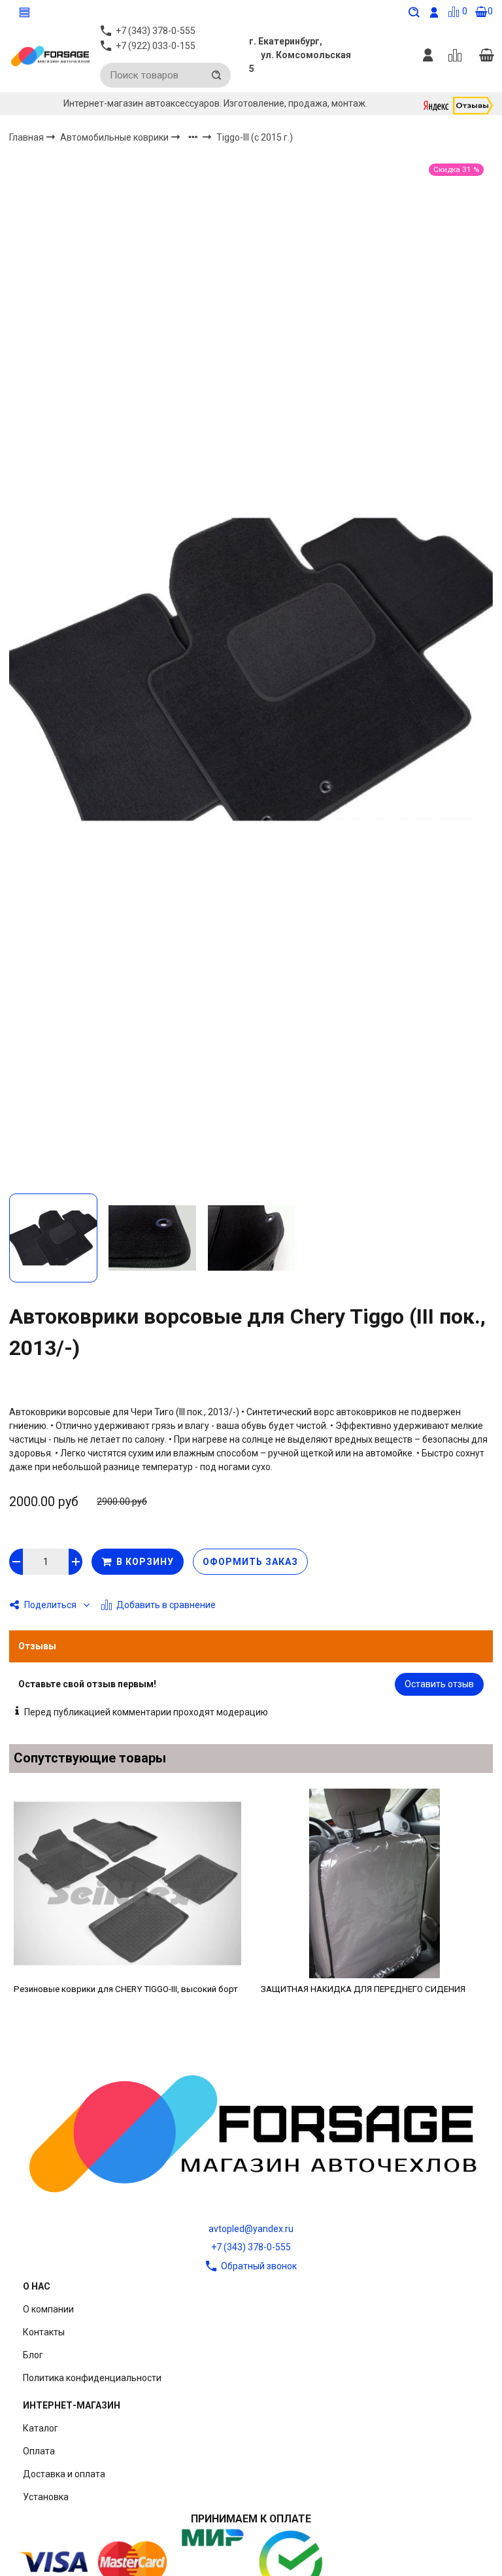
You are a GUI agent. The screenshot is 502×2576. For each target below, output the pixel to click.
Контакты (44, 2332)
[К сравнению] (457, 56)
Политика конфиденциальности (92, 2378)
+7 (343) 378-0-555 (251, 2247)
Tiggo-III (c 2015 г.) (255, 137)
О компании (48, 2309)
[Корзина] (486, 56)
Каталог (41, 2428)
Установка (46, 2497)
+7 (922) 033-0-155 (156, 46)
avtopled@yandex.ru (251, 2229)
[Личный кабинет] (428, 56)
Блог (33, 2355)
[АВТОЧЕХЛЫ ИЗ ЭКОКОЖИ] (50, 56)
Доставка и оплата (64, 2474)
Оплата (39, 2451)
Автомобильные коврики (115, 137)
